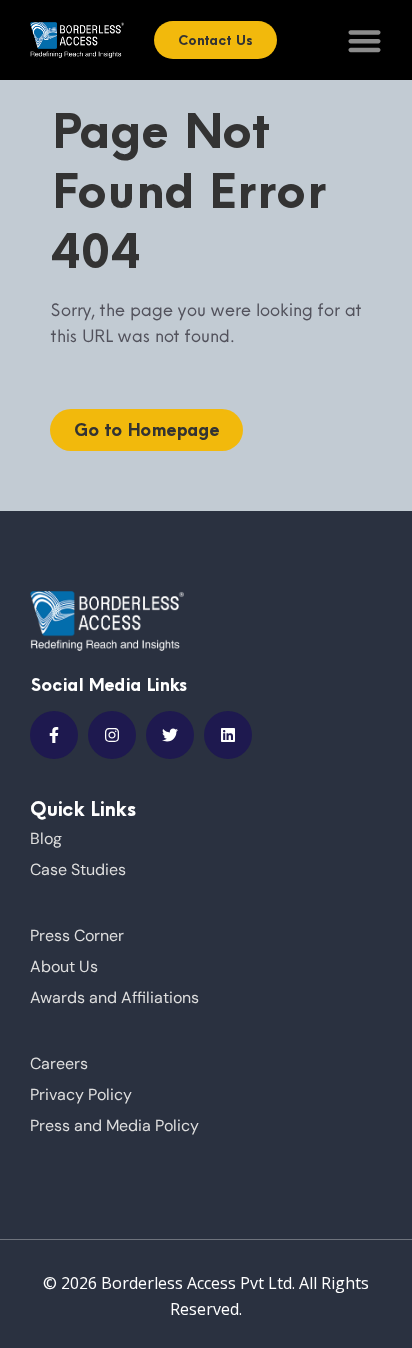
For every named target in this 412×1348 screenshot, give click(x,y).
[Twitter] (170, 735)
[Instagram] (112, 735)
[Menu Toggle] (364, 40)
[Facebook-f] (54, 735)
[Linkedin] (228, 735)
